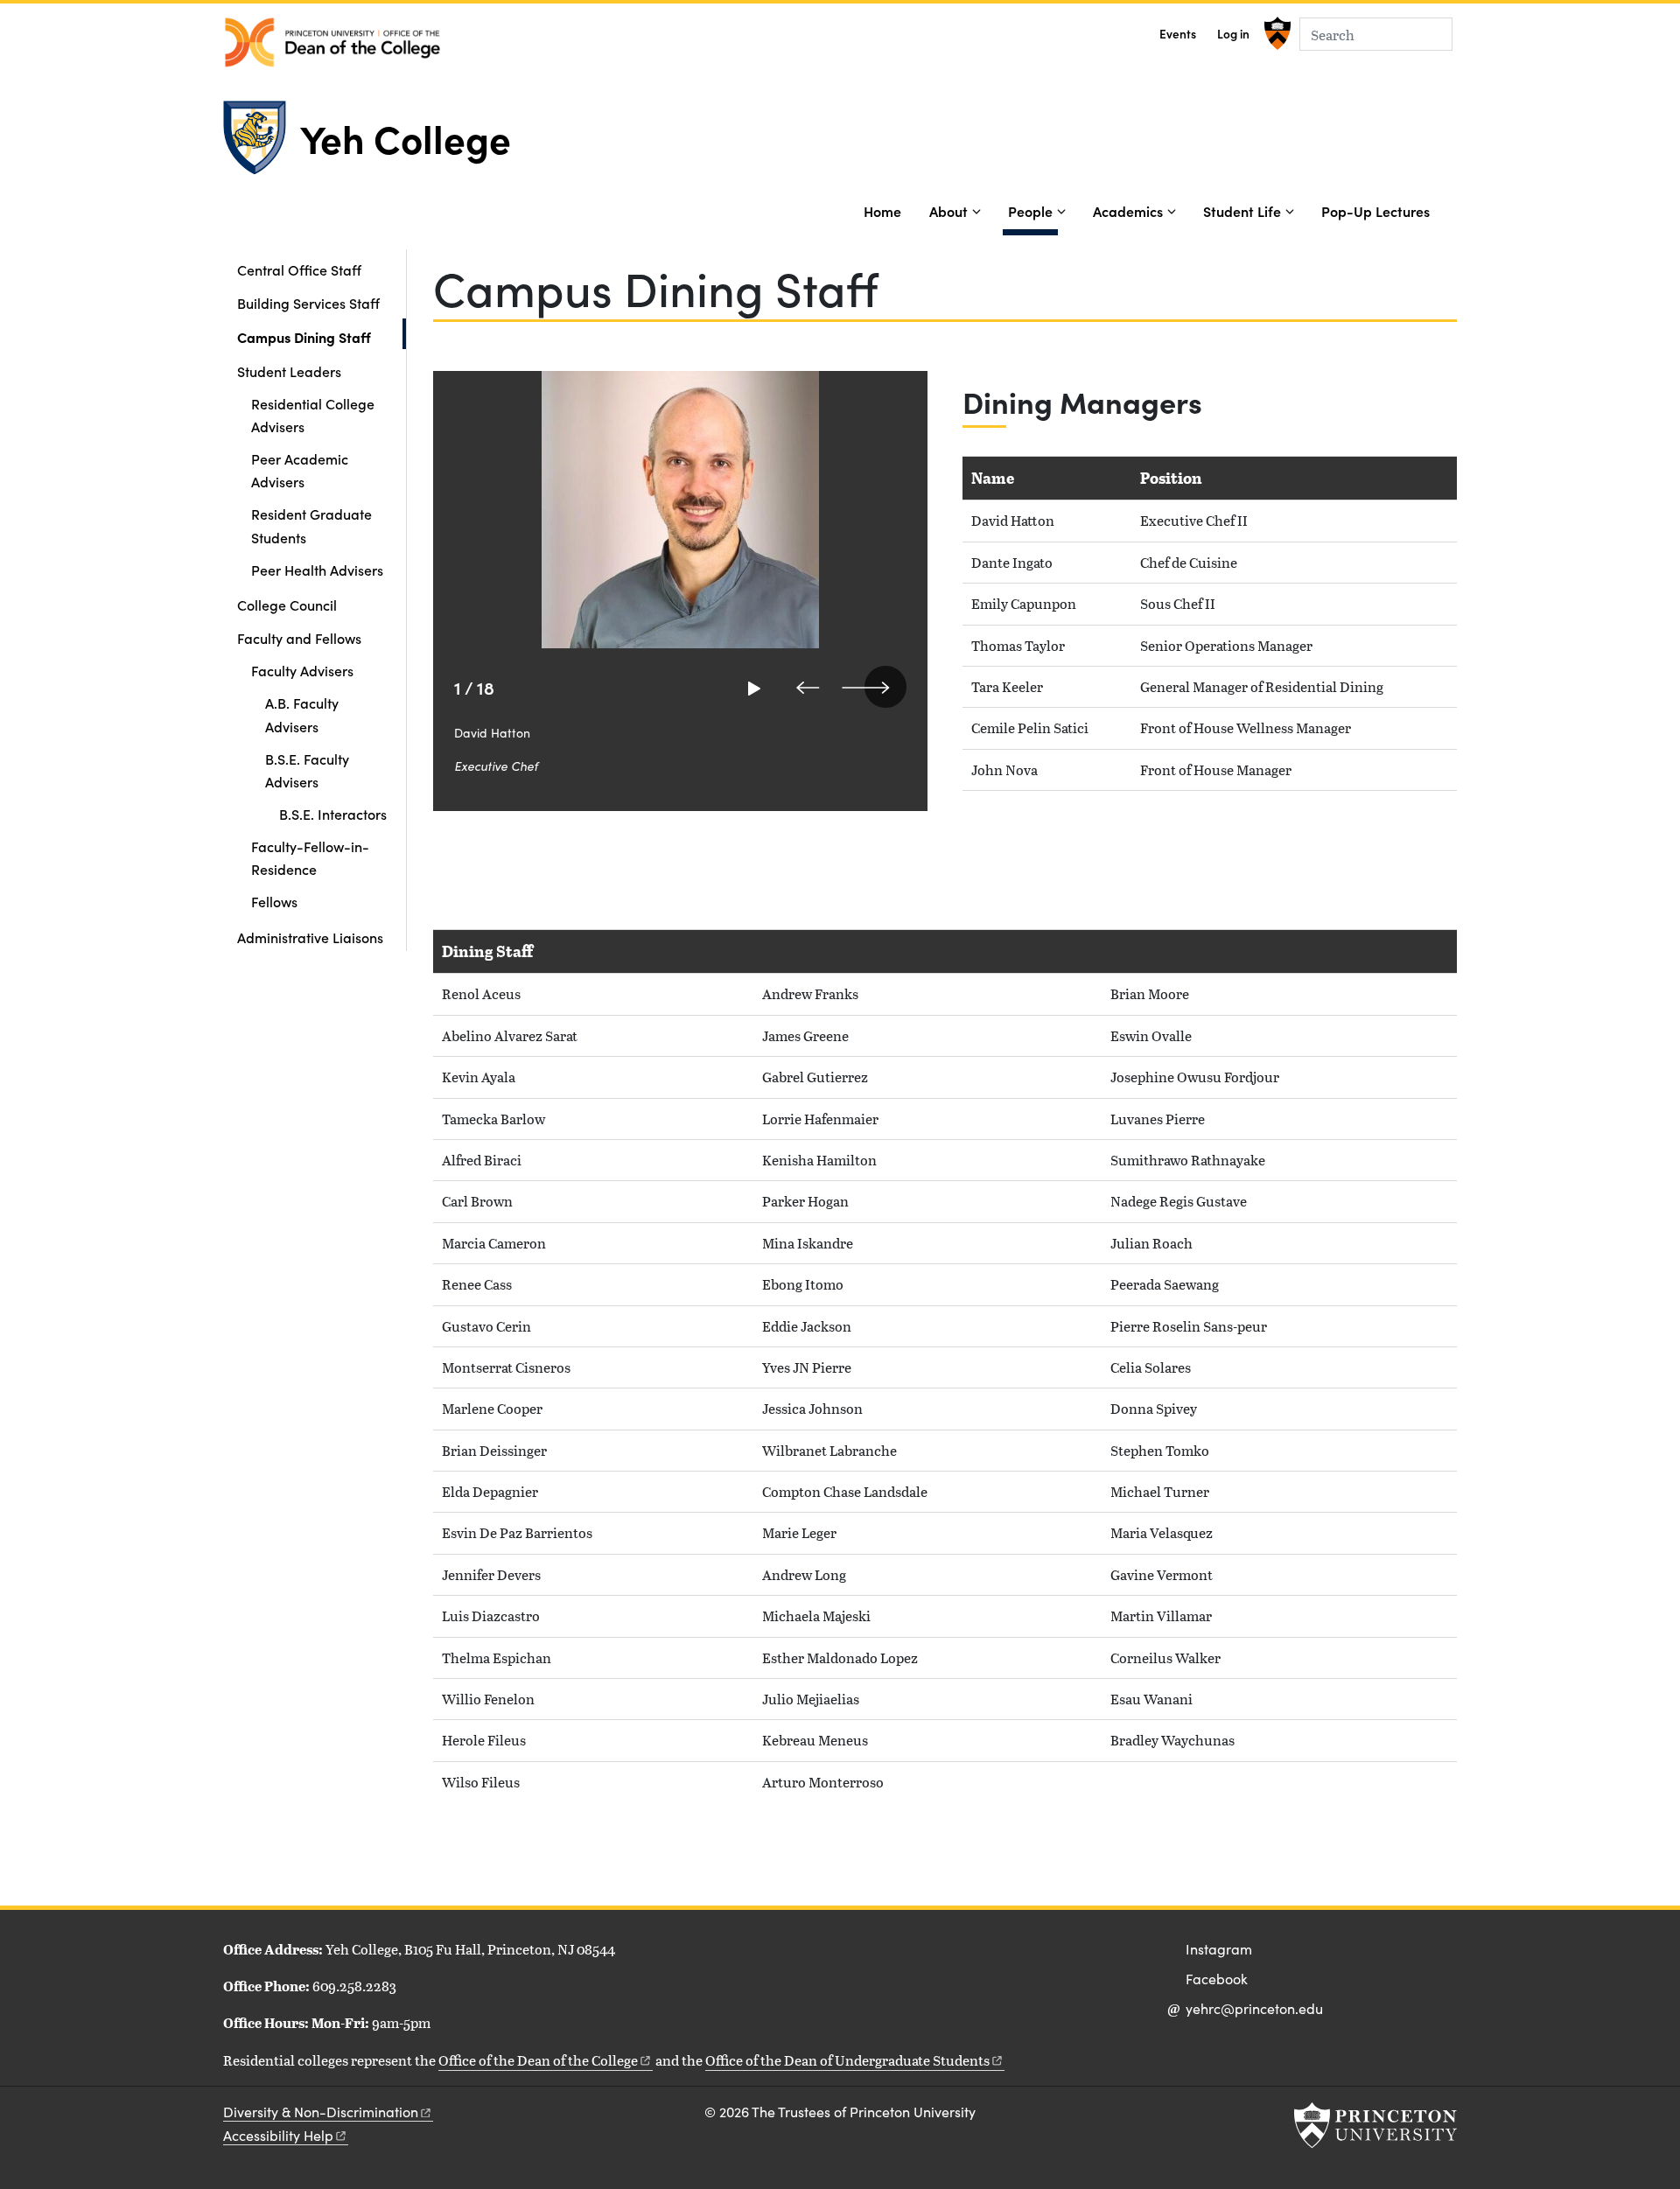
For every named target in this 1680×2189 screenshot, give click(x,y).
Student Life (1242, 211)
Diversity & (321, 2112)
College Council (287, 605)
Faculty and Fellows (299, 638)
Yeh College (406, 137)
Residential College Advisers (313, 415)
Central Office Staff (299, 269)
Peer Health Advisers (317, 570)
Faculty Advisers (302, 670)
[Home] (262, 145)
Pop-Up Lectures (1375, 211)
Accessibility (278, 2135)
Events (1178, 34)
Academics (1128, 211)
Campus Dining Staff (322, 336)
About (948, 211)
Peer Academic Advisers (300, 470)
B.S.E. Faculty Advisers (307, 770)
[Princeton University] (1275, 33)
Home (882, 211)
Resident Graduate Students (311, 525)
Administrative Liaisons (310, 937)
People (1033, 210)
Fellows (274, 901)
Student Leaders (289, 371)
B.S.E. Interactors (333, 814)
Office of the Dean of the (538, 2060)
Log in (1233, 34)
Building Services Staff (308, 303)
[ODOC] (332, 42)
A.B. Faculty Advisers (302, 714)
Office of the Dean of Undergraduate (847, 2060)
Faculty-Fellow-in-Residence (310, 857)
